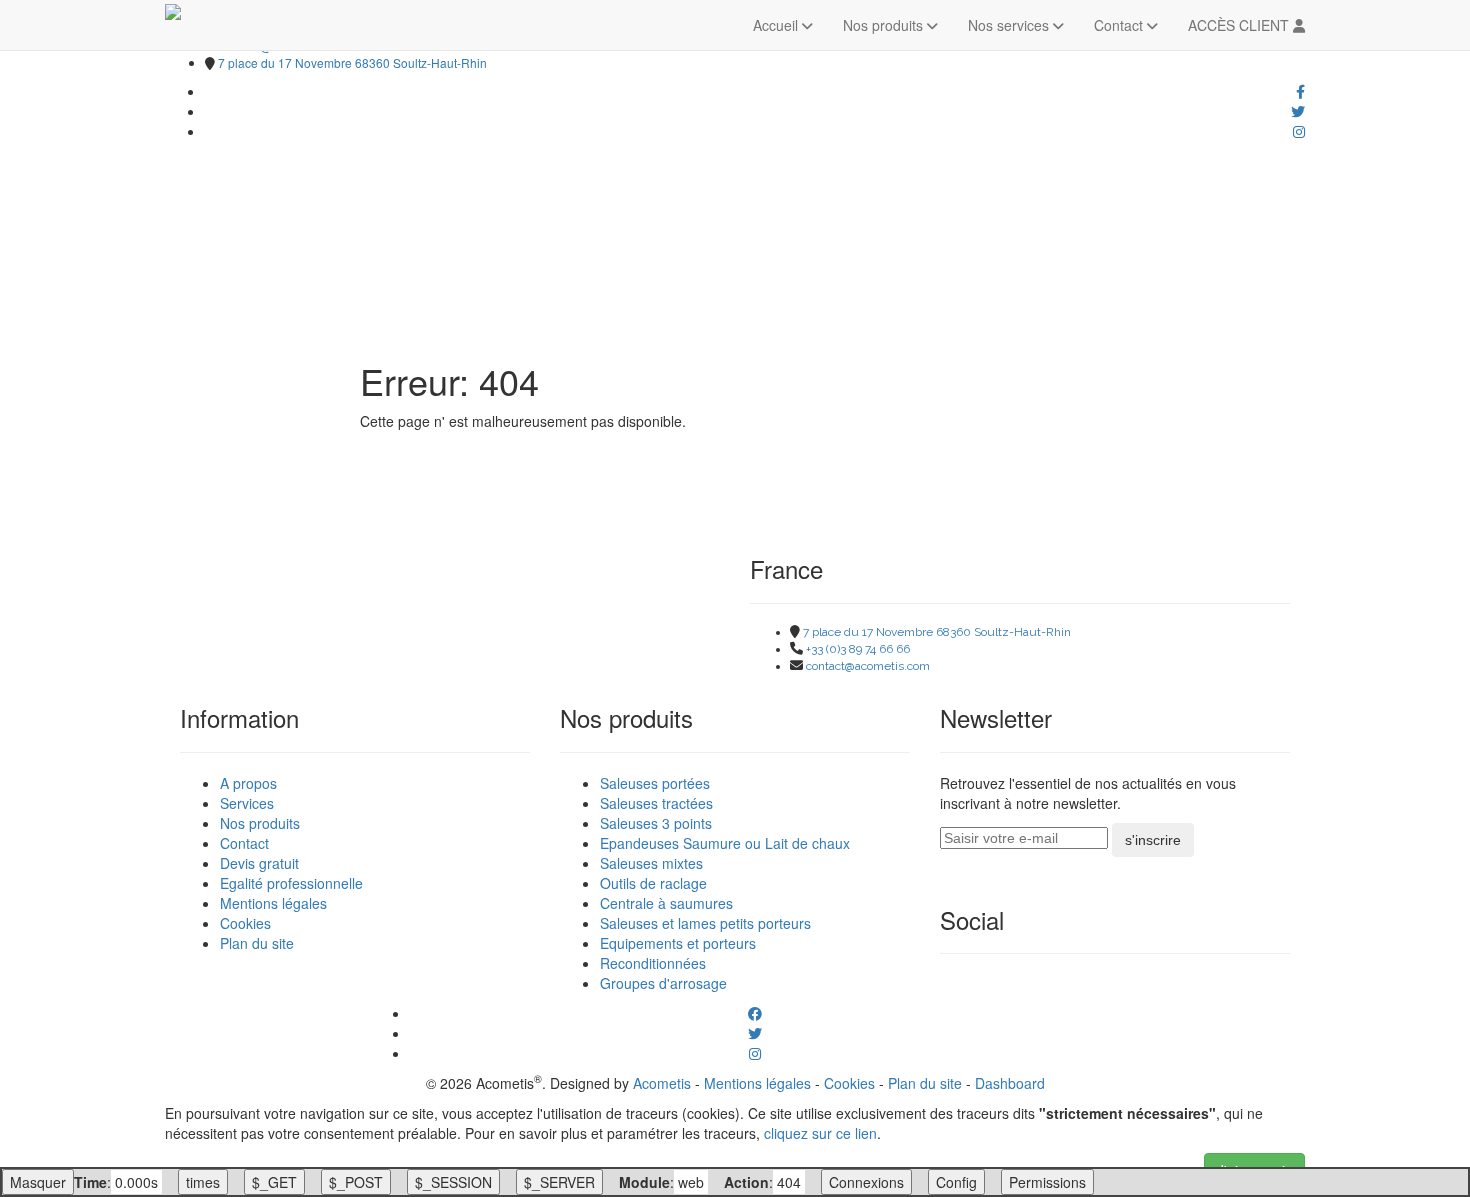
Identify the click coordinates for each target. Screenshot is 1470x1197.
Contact (1120, 25)
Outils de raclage (653, 883)
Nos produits (885, 25)
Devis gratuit (259, 863)
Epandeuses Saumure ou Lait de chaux (725, 843)
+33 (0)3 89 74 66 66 (858, 649)
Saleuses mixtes (651, 863)
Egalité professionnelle (291, 883)
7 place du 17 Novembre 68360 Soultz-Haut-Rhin (352, 62)
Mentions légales (273, 903)
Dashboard (1010, 1083)
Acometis (662, 1083)
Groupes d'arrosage (663, 983)
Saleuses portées (655, 783)
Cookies (245, 923)
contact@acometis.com (868, 666)
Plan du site (257, 943)
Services (247, 803)
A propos (248, 783)
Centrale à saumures (666, 903)
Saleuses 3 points (656, 823)
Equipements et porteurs (678, 943)
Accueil (777, 25)
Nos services (1010, 25)
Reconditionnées (653, 963)
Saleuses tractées (656, 803)
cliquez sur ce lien (820, 1133)
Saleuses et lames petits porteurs (705, 923)
